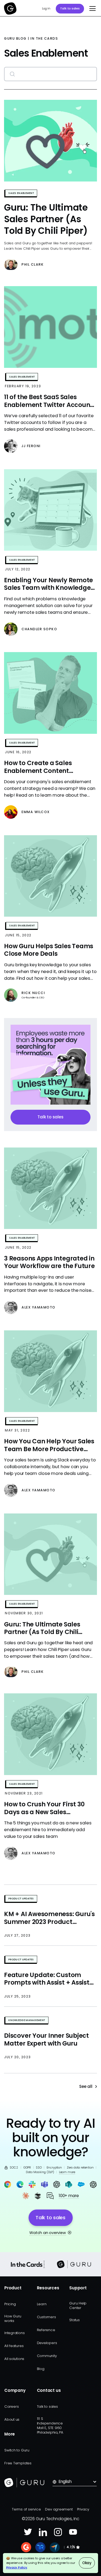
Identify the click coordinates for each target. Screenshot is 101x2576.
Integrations (14, 2333)
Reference (46, 2330)
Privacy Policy (17, 2567)
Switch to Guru (17, 2450)
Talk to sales (70, 8)
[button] (91, 9)
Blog (41, 2369)
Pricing (10, 2304)
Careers (11, 2407)
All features (14, 2346)
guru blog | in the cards (31, 39)
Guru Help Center (78, 2306)
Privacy (83, 2509)
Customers (46, 2317)
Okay (87, 2563)
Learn (42, 2304)
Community (47, 2356)
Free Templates (18, 2463)
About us (12, 2419)
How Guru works (13, 2318)
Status (74, 2320)
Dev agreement (59, 2509)
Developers (47, 2343)
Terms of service (26, 2509)
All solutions (14, 2359)
